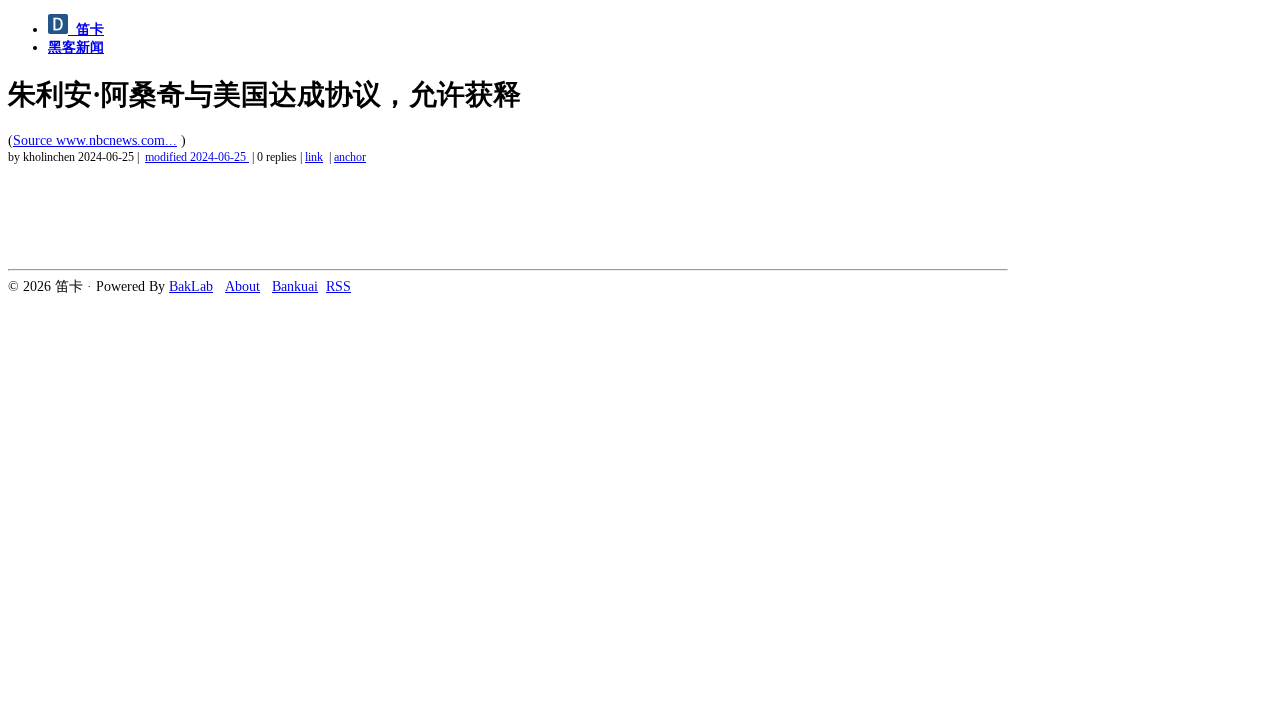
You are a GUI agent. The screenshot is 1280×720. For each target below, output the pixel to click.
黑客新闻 (76, 47)
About (242, 286)
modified (195, 157)
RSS (338, 286)
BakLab (191, 286)
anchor (350, 157)
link (314, 157)
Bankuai (295, 286)
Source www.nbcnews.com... (95, 140)
